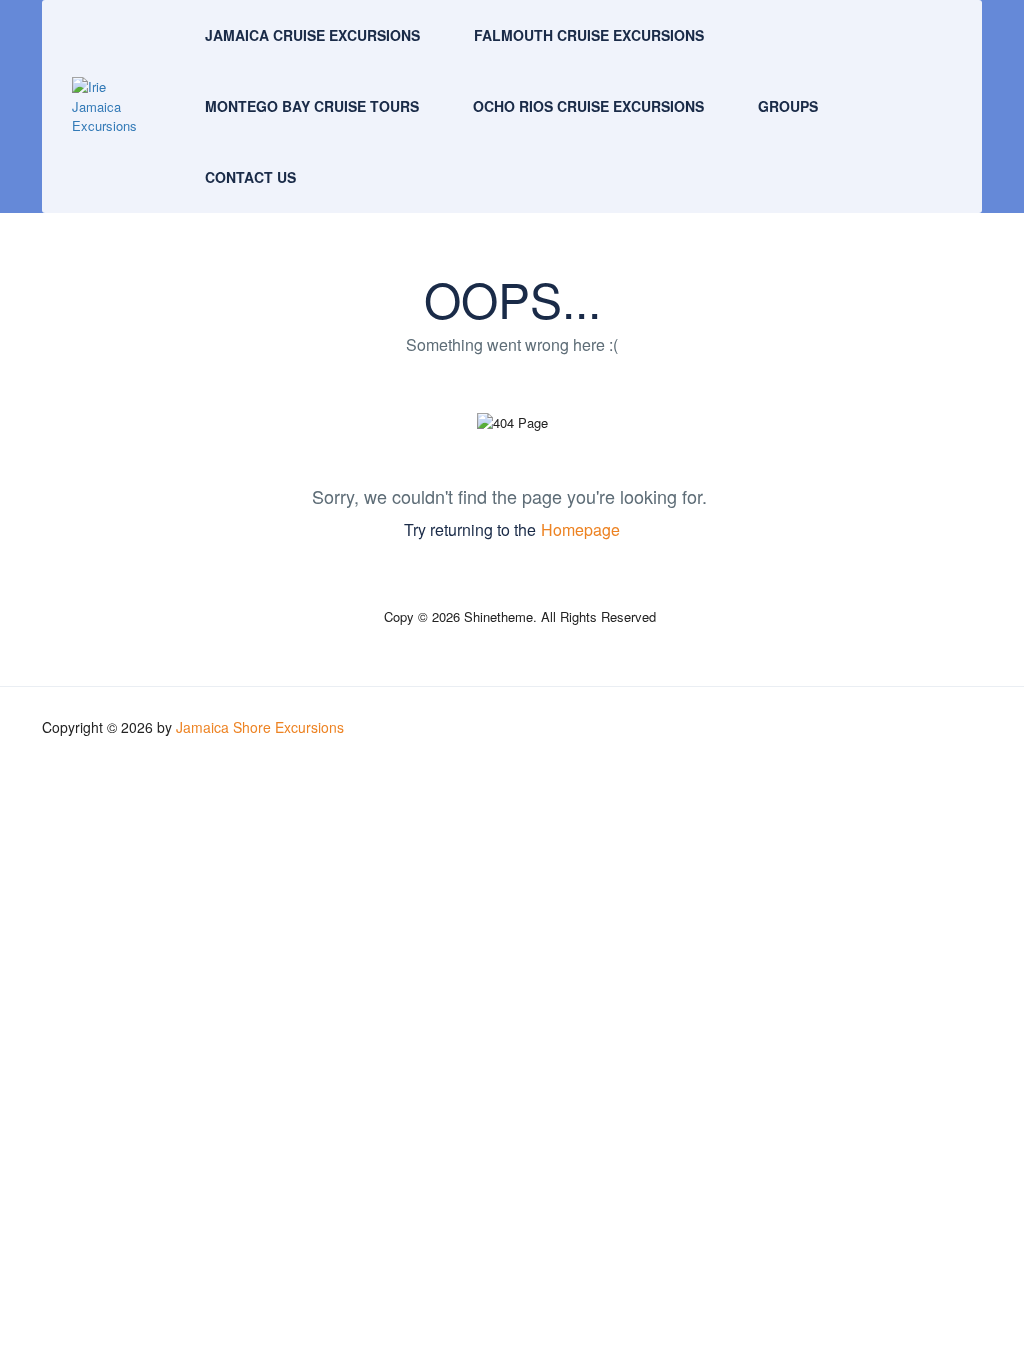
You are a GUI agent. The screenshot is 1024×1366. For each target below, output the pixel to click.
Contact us (250, 177)
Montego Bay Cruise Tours (312, 106)
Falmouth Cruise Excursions (589, 35)
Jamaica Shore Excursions (260, 727)
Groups (788, 106)
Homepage (580, 529)
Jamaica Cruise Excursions (312, 35)
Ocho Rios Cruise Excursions (588, 106)
